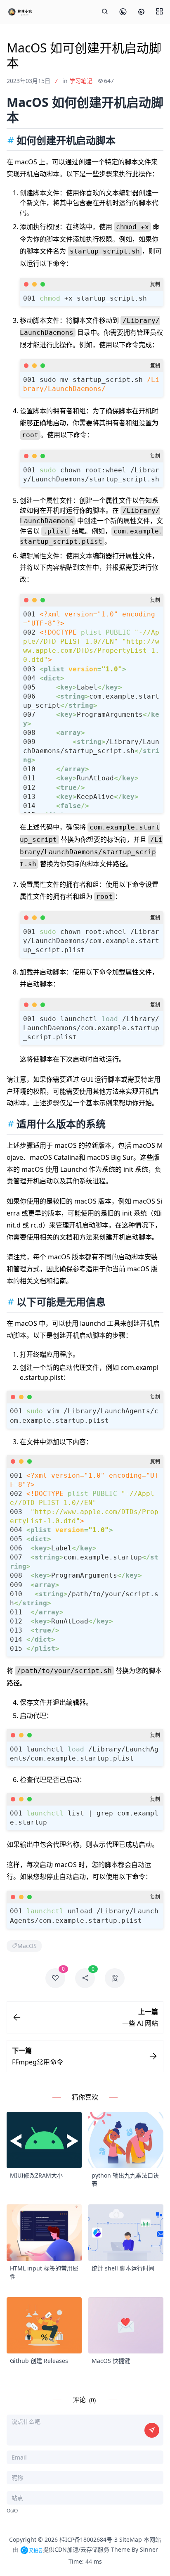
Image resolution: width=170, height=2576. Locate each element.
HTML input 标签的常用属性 (44, 2272)
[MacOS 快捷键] (126, 2326)
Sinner (149, 2549)
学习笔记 (81, 81)
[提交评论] (152, 2430)
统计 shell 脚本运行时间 (123, 2268)
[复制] (155, 284)
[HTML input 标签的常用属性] (44, 2233)
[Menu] (159, 12)
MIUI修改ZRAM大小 (36, 2175)
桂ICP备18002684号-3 (89, 2539)
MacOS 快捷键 (111, 2361)
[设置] (141, 12)
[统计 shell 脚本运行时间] (126, 2233)
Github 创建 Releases (39, 2361)
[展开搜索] (105, 12)
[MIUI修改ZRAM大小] (44, 2140)
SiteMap (131, 2539)
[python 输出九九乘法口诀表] (126, 2140)
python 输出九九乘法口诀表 (125, 2179)
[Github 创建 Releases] (44, 2326)
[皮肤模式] (123, 12)
